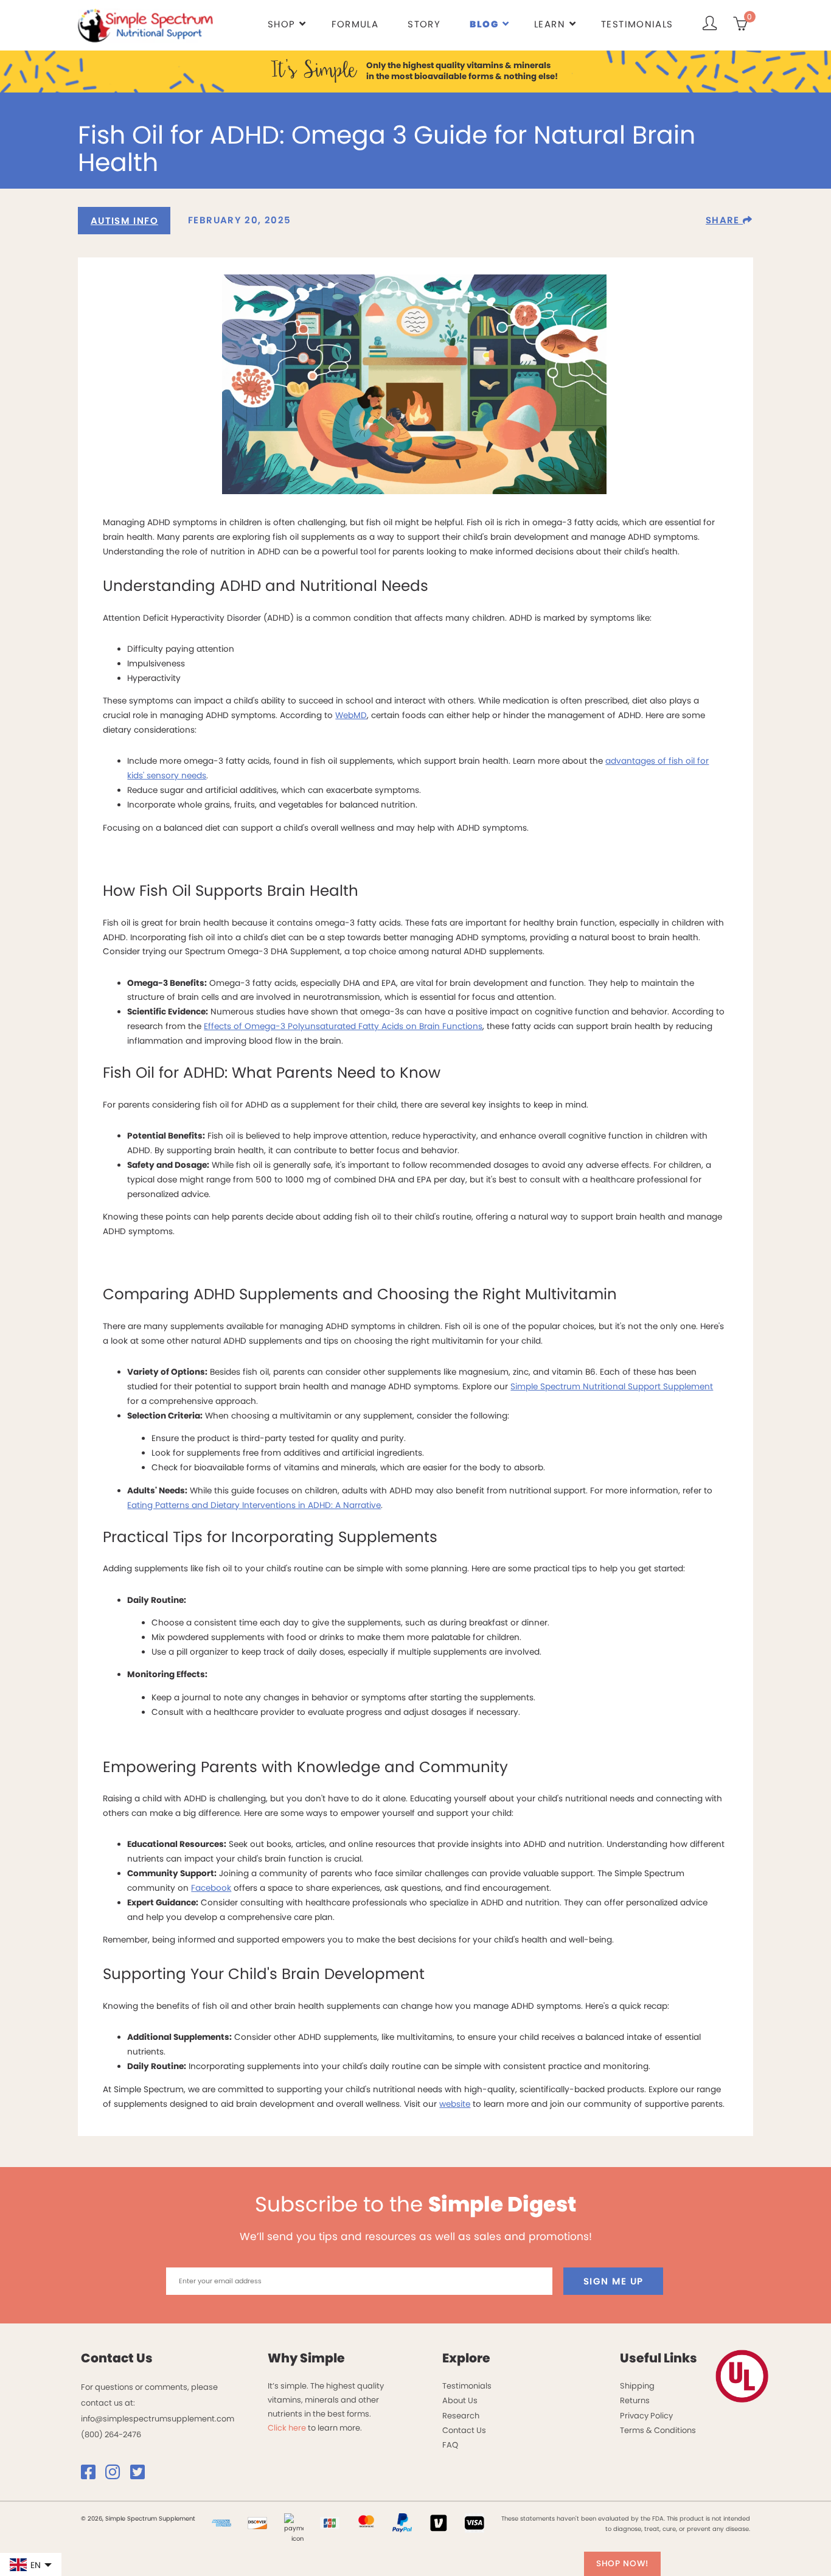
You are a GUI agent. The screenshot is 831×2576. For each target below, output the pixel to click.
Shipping (637, 2386)
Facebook (211, 1888)
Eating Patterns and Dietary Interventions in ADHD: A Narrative (254, 1505)
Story (424, 24)
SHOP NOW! (622, 2564)
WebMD (351, 715)
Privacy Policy (646, 2416)
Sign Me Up (614, 2281)
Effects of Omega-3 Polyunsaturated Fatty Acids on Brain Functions (343, 1026)
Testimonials (637, 24)
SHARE (724, 220)
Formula (355, 24)
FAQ (450, 2445)
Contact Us (464, 2430)
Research (461, 2416)
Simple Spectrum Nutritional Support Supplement (612, 1387)
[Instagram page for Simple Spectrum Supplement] (117, 2475)
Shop (281, 24)
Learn (550, 24)
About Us (460, 2400)
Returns (635, 2400)
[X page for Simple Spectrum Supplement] (142, 2475)
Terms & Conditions (658, 2430)
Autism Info (124, 221)
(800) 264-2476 (111, 2435)
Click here (287, 2428)
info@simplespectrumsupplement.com (158, 2419)
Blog (484, 24)
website (455, 2104)
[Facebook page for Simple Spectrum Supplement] (92, 2475)
